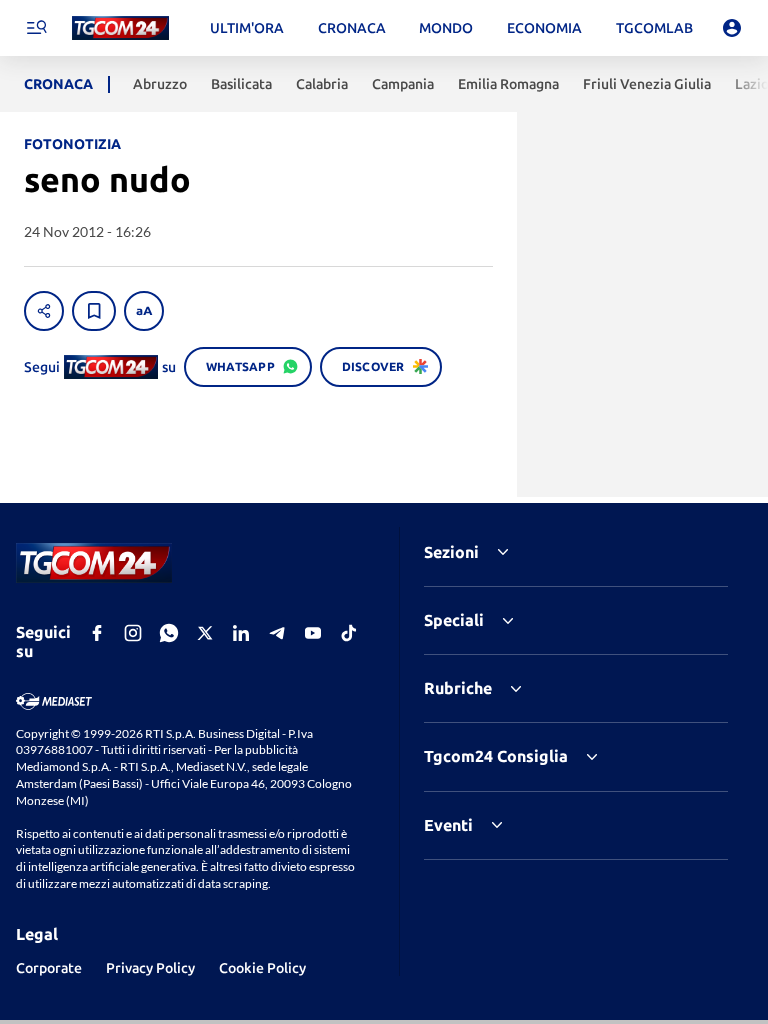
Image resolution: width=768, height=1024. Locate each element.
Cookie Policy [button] (262, 968)
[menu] (36, 28)
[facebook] (97, 633)
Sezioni (451, 552)
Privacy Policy (150, 968)
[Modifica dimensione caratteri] (144, 311)
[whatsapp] (169, 633)
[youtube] (313, 633)
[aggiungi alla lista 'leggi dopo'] (94, 311)
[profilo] (732, 28)
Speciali (454, 620)
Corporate (49, 968)
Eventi (448, 825)
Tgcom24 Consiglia (496, 756)
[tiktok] (349, 633)
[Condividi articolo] (44, 311)
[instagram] (133, 633)
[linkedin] (241, 633)
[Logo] (120, 28)
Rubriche (458, 688)
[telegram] (277, 633)
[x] (205, 633)
